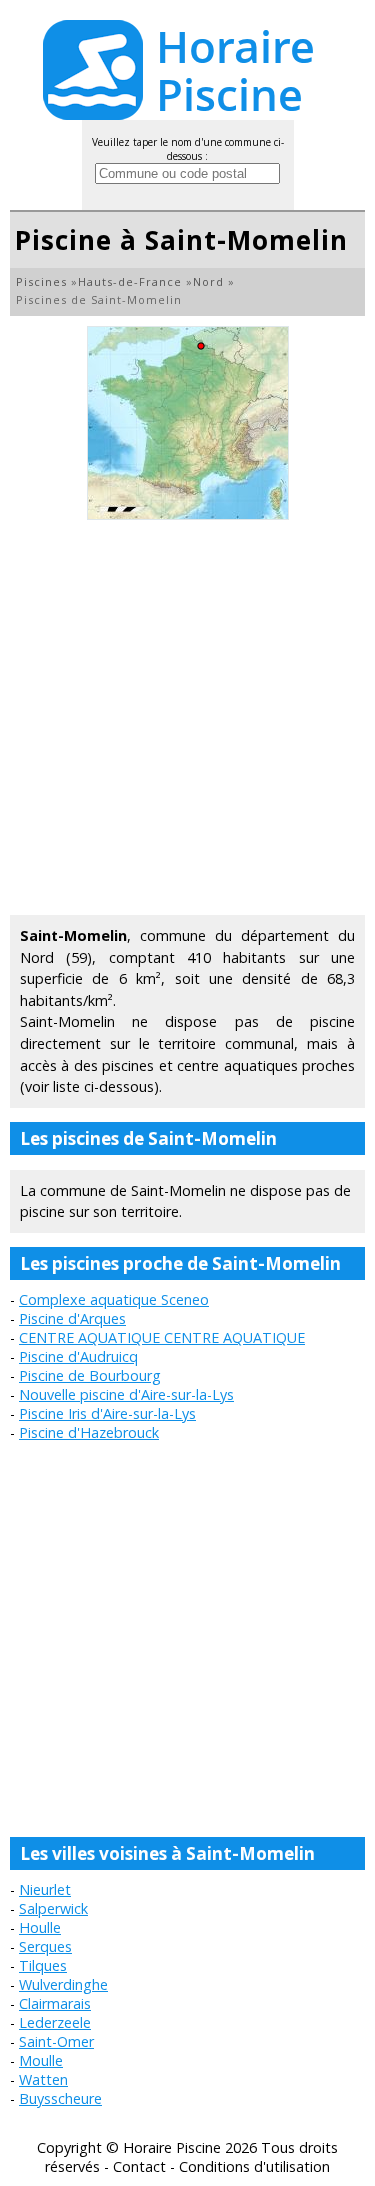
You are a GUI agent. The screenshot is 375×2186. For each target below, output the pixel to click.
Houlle (40, 1927)
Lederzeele (55, 2022)
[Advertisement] (187, 717)
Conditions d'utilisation (254, 2166)
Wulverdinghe (63, 1984)
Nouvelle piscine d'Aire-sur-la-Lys (126, 1394)
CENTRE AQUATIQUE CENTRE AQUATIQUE (162, 1337)
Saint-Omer (56, 2041)
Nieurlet (45, 1889)
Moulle (41, 2060)
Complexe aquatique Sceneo (114, 1299)
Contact (139, 2166)
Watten (43, 2079)
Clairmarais (55, 2003)
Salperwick (53, 1908)
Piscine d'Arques (72, 1318)
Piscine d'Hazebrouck (89, 1432)
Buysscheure (60, 2098)
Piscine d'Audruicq (78, 1356)
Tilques (43, 1965)
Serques (45, 1946)
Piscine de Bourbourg (90, 1375)
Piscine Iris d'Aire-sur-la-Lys (107, 1413)
